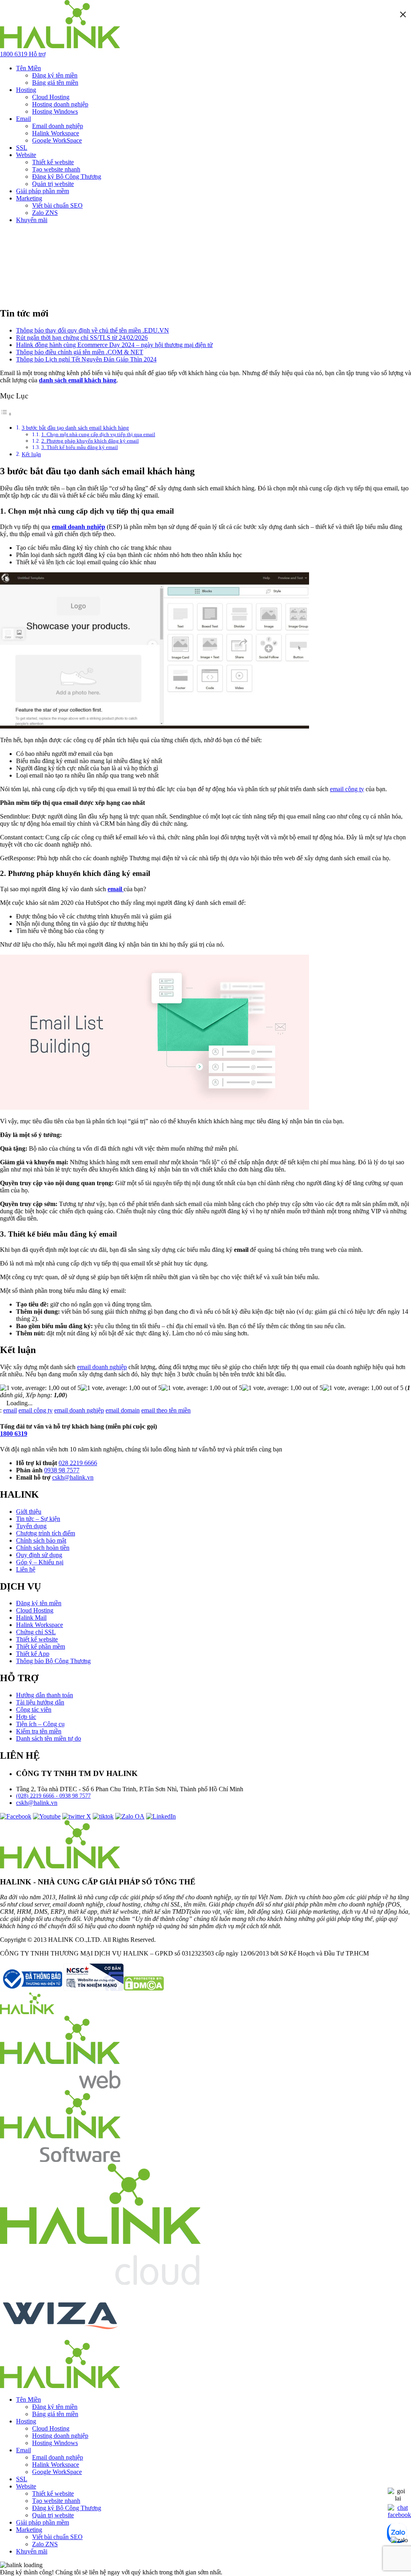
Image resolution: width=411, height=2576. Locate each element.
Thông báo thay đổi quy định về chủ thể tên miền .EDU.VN (93, 330)
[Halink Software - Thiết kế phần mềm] (60, 2160)
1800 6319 (14, 1434)
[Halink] (27, 2012)
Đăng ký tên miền (55, 75)
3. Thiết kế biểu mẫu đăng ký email (80, 447)
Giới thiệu (29, 1512)
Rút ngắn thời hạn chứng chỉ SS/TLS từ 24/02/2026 (82, 338)
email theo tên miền (166, 1410)
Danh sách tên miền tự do (49, 1738)
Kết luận (31, 454)
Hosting (26, 90)
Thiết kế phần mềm (41, 1646)
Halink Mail (31, 1618)
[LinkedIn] (161, 1816)
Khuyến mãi (32, 220)
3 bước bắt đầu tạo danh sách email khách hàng (75, 428)
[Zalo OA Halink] (130, 1816)
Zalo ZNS (45, 213)
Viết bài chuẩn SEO (57, 205)
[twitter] (77, 1816)
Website (26, 155)
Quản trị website (53, 184)
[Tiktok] (103, 1816)
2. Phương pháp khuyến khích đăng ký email (90, 441)
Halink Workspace (56, 133)
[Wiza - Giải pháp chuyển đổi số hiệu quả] (60, 2336)
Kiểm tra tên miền (39, 1731)
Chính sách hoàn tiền (43, 1548)
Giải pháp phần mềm (43, 191)
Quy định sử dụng (39, 1555)
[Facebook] (16, 1816)
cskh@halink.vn (73, 1477)
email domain (123, 1410)
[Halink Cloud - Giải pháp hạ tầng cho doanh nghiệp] (100, 2283)
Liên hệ (26, 1569)
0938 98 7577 (62, 1470)
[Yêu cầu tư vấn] (398, 2498)
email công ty (347, 789)
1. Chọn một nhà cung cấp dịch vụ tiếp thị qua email (98, 434)
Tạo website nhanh (56, 169)
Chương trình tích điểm (46, 1533)
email (10, 1410)
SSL (22, 148)
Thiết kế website (53, 162)
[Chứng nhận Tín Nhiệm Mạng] (62, 1989)
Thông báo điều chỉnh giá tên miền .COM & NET (80, 352)
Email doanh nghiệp (58, 126)
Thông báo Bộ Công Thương (53, 1661)
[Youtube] (47, 1816)
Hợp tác (26, 1717)
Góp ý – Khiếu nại (40, 1562)
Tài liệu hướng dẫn (40, 1702)
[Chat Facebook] (399, 2515)
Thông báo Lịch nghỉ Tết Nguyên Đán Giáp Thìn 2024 (86, 359)
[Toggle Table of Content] (6, 414)
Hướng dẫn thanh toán (45, 1695)
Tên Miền (28, 68)
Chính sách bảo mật (41, 1540)
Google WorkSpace (57, 140)
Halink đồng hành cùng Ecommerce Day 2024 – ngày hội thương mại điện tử (114, 345)
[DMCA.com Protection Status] (144, 1989)
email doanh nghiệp (102, 1367)
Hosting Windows (55, 111)
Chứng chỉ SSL (36, 1632)
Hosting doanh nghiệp (60, 104)
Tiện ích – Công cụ (40, 1724)
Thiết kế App (33, 1654)
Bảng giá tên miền (55, 83)
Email (23, 119)
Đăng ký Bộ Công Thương (67, 177)
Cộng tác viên (34, 1710)
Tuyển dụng (31, 1526)
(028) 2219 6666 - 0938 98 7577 (53, 1796)
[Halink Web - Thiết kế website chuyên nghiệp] (60, 2086)
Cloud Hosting (51, 97)
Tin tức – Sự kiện (38, 1519)
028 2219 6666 (78, 1463)
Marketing (29, 198)
